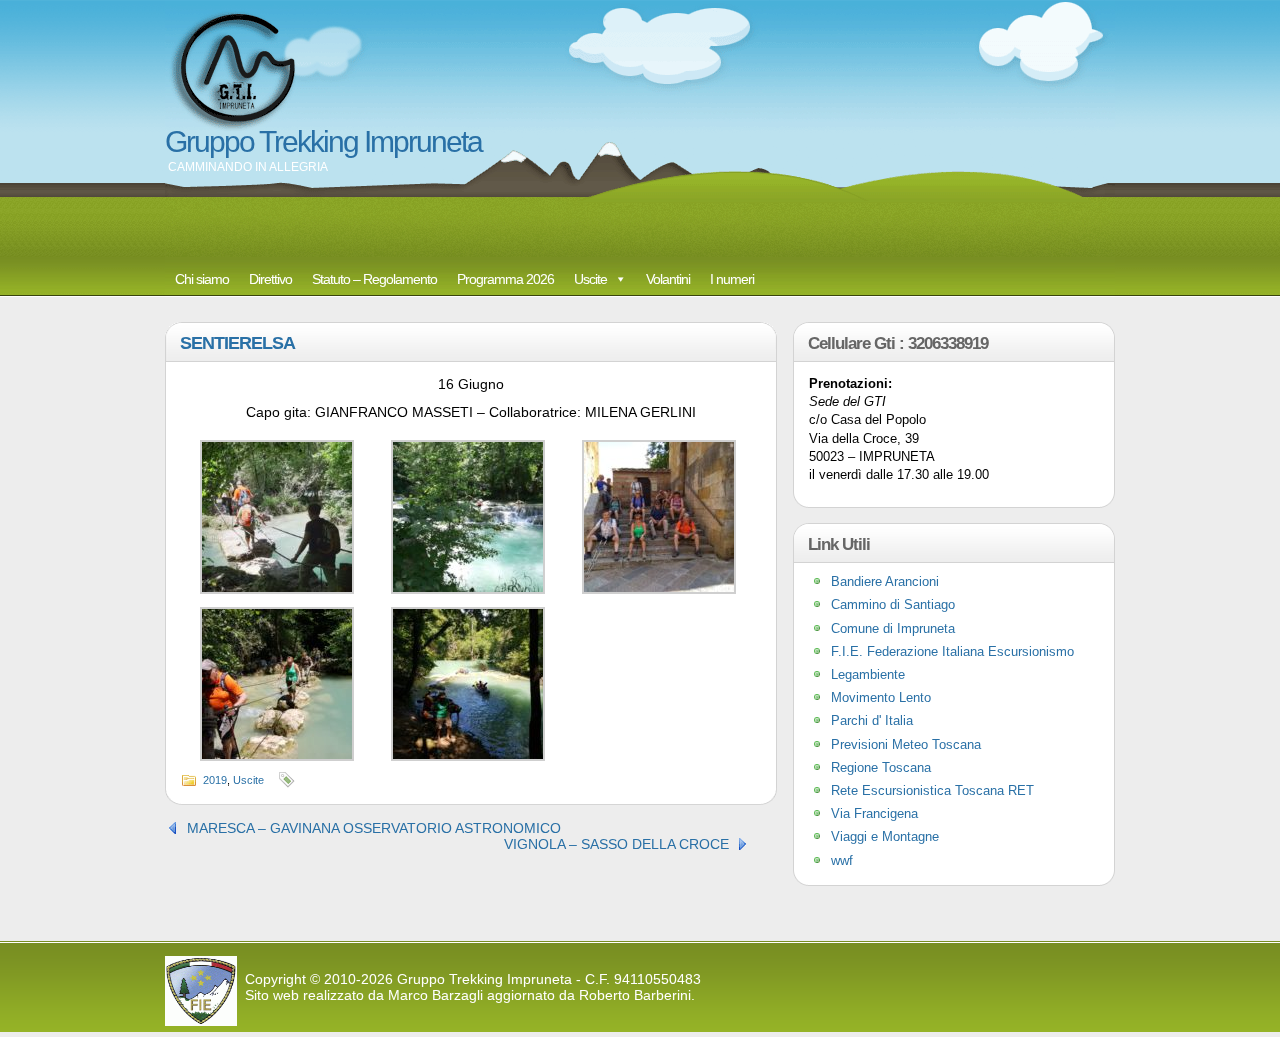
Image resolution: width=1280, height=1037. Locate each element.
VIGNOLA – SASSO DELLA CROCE (616, 844)
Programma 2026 (505, 279)
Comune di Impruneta (893, 628)
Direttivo (270, 279)
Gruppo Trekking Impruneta (323, 141)
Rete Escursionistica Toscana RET (932, 790)
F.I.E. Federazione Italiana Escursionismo (952, 651)
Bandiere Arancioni (885, 581)
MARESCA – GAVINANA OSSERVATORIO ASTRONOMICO (374, 828)
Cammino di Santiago (893, 604)
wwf (842, 860)
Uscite (590, 279)
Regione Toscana (881, 767)
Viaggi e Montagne (885, 836)
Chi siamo (202, 279)
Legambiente (868, 674)
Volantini (668, 279)
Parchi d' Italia (872, 720)
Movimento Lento (881, 697)
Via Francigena (874, 813)
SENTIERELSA (237, 343)
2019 (215, 780)
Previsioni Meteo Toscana (906, 744)
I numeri (732, 279)
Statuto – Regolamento (374, 279)
